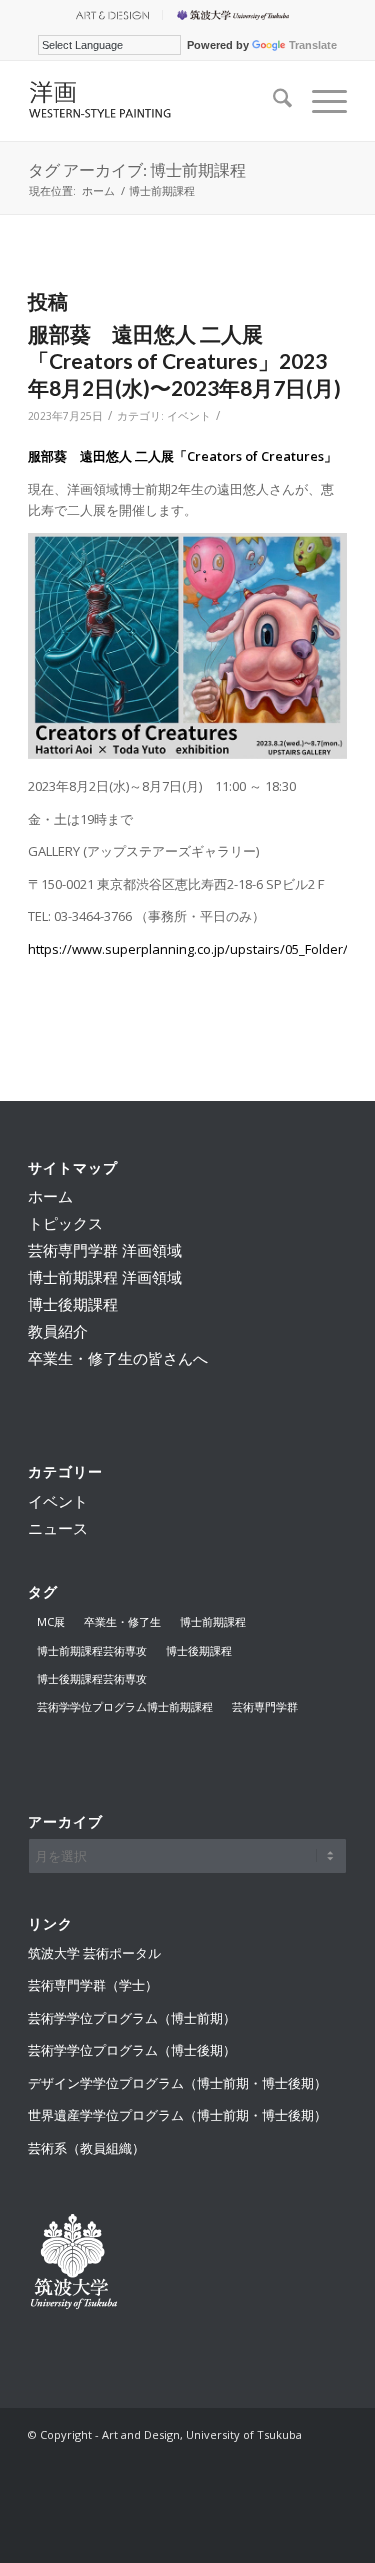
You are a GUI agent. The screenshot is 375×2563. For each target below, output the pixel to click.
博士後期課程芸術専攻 (92, 1678)
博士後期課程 (73, 1304)
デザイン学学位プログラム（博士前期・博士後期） (177, 2083)
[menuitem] (111, 15)
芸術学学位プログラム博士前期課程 (125, 1706)
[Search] (272, 101)
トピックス (65, 1223)
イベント (189, 416)
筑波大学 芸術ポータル (94, 1953)
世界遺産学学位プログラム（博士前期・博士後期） (177, 2115)
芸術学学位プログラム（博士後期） (132, 2050)
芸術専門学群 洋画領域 (105, 1250)
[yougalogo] (155, 101)
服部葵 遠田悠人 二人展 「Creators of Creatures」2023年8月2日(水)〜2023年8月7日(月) (184, 361)
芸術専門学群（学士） (93, 1985)
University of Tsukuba (236, 14)
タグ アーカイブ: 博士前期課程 (137, 169)
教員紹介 (58, 1331)
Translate (313, 45)
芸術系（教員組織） (86, 2148)
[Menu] (319, 101)
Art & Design (111, 14)
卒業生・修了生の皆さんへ (118, 1358)
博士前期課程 (213, 1621)
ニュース (58, 1528)
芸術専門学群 (265, 1706)
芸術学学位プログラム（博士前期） (132, 2018)
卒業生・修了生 (122, 1621)
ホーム (50, 1196)
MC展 (51, 1621)
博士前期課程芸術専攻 (92, 1650)
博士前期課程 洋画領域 (105, 1277)
